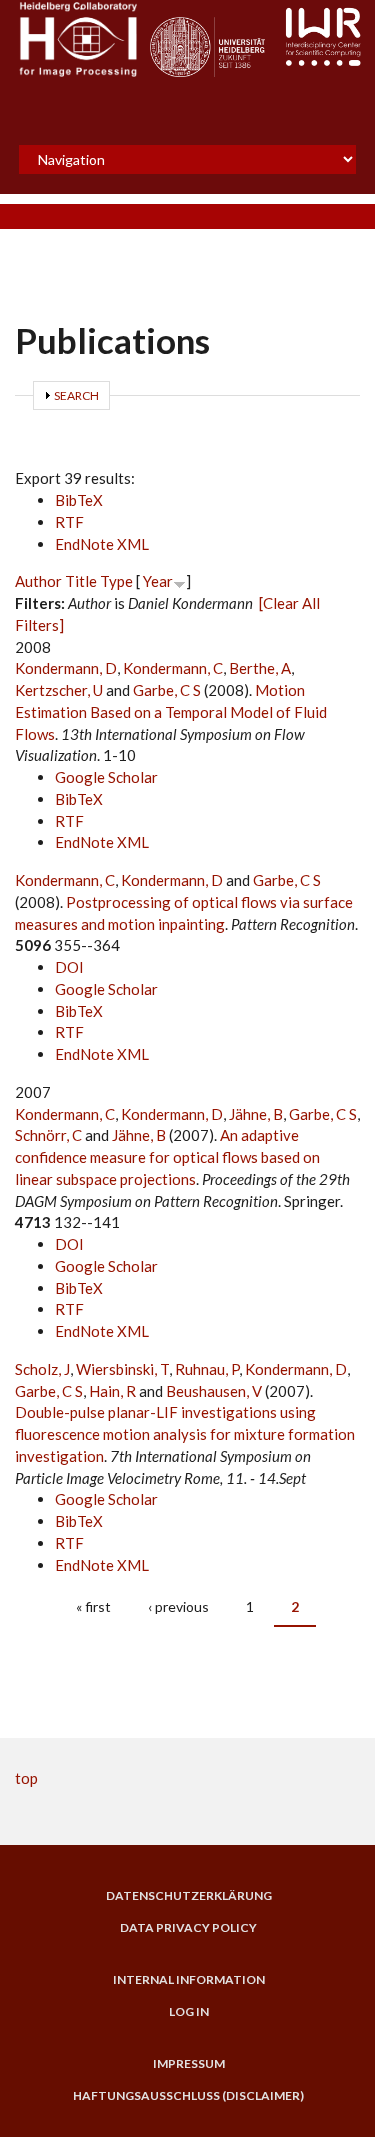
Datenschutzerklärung (189, 1896)
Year (158, 581)
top (26, 1778)
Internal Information (189, 1980)
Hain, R (112, 1391)
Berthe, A (260, 668)
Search (76, 395)
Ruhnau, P (207, 1369)
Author (38, 581)
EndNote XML (102, 544)
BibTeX (79, 500)
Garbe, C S (167, 690)
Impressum (189, 2064)
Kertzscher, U (59, 690)
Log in (189, 2012)
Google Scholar (106, 777)
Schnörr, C (48, 1135)
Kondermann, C (173, 668)
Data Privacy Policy (188, 1928)
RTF (69, 522)
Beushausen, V (214, 1391)
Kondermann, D (66, 668)
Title (81, 581)
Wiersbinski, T (122, 1369)
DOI (69, 967)
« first (93, 1606)
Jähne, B (256, 1114)
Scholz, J (42, 1369)
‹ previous (178, 1606)
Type (116, 581)
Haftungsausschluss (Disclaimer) (188, 2096)
